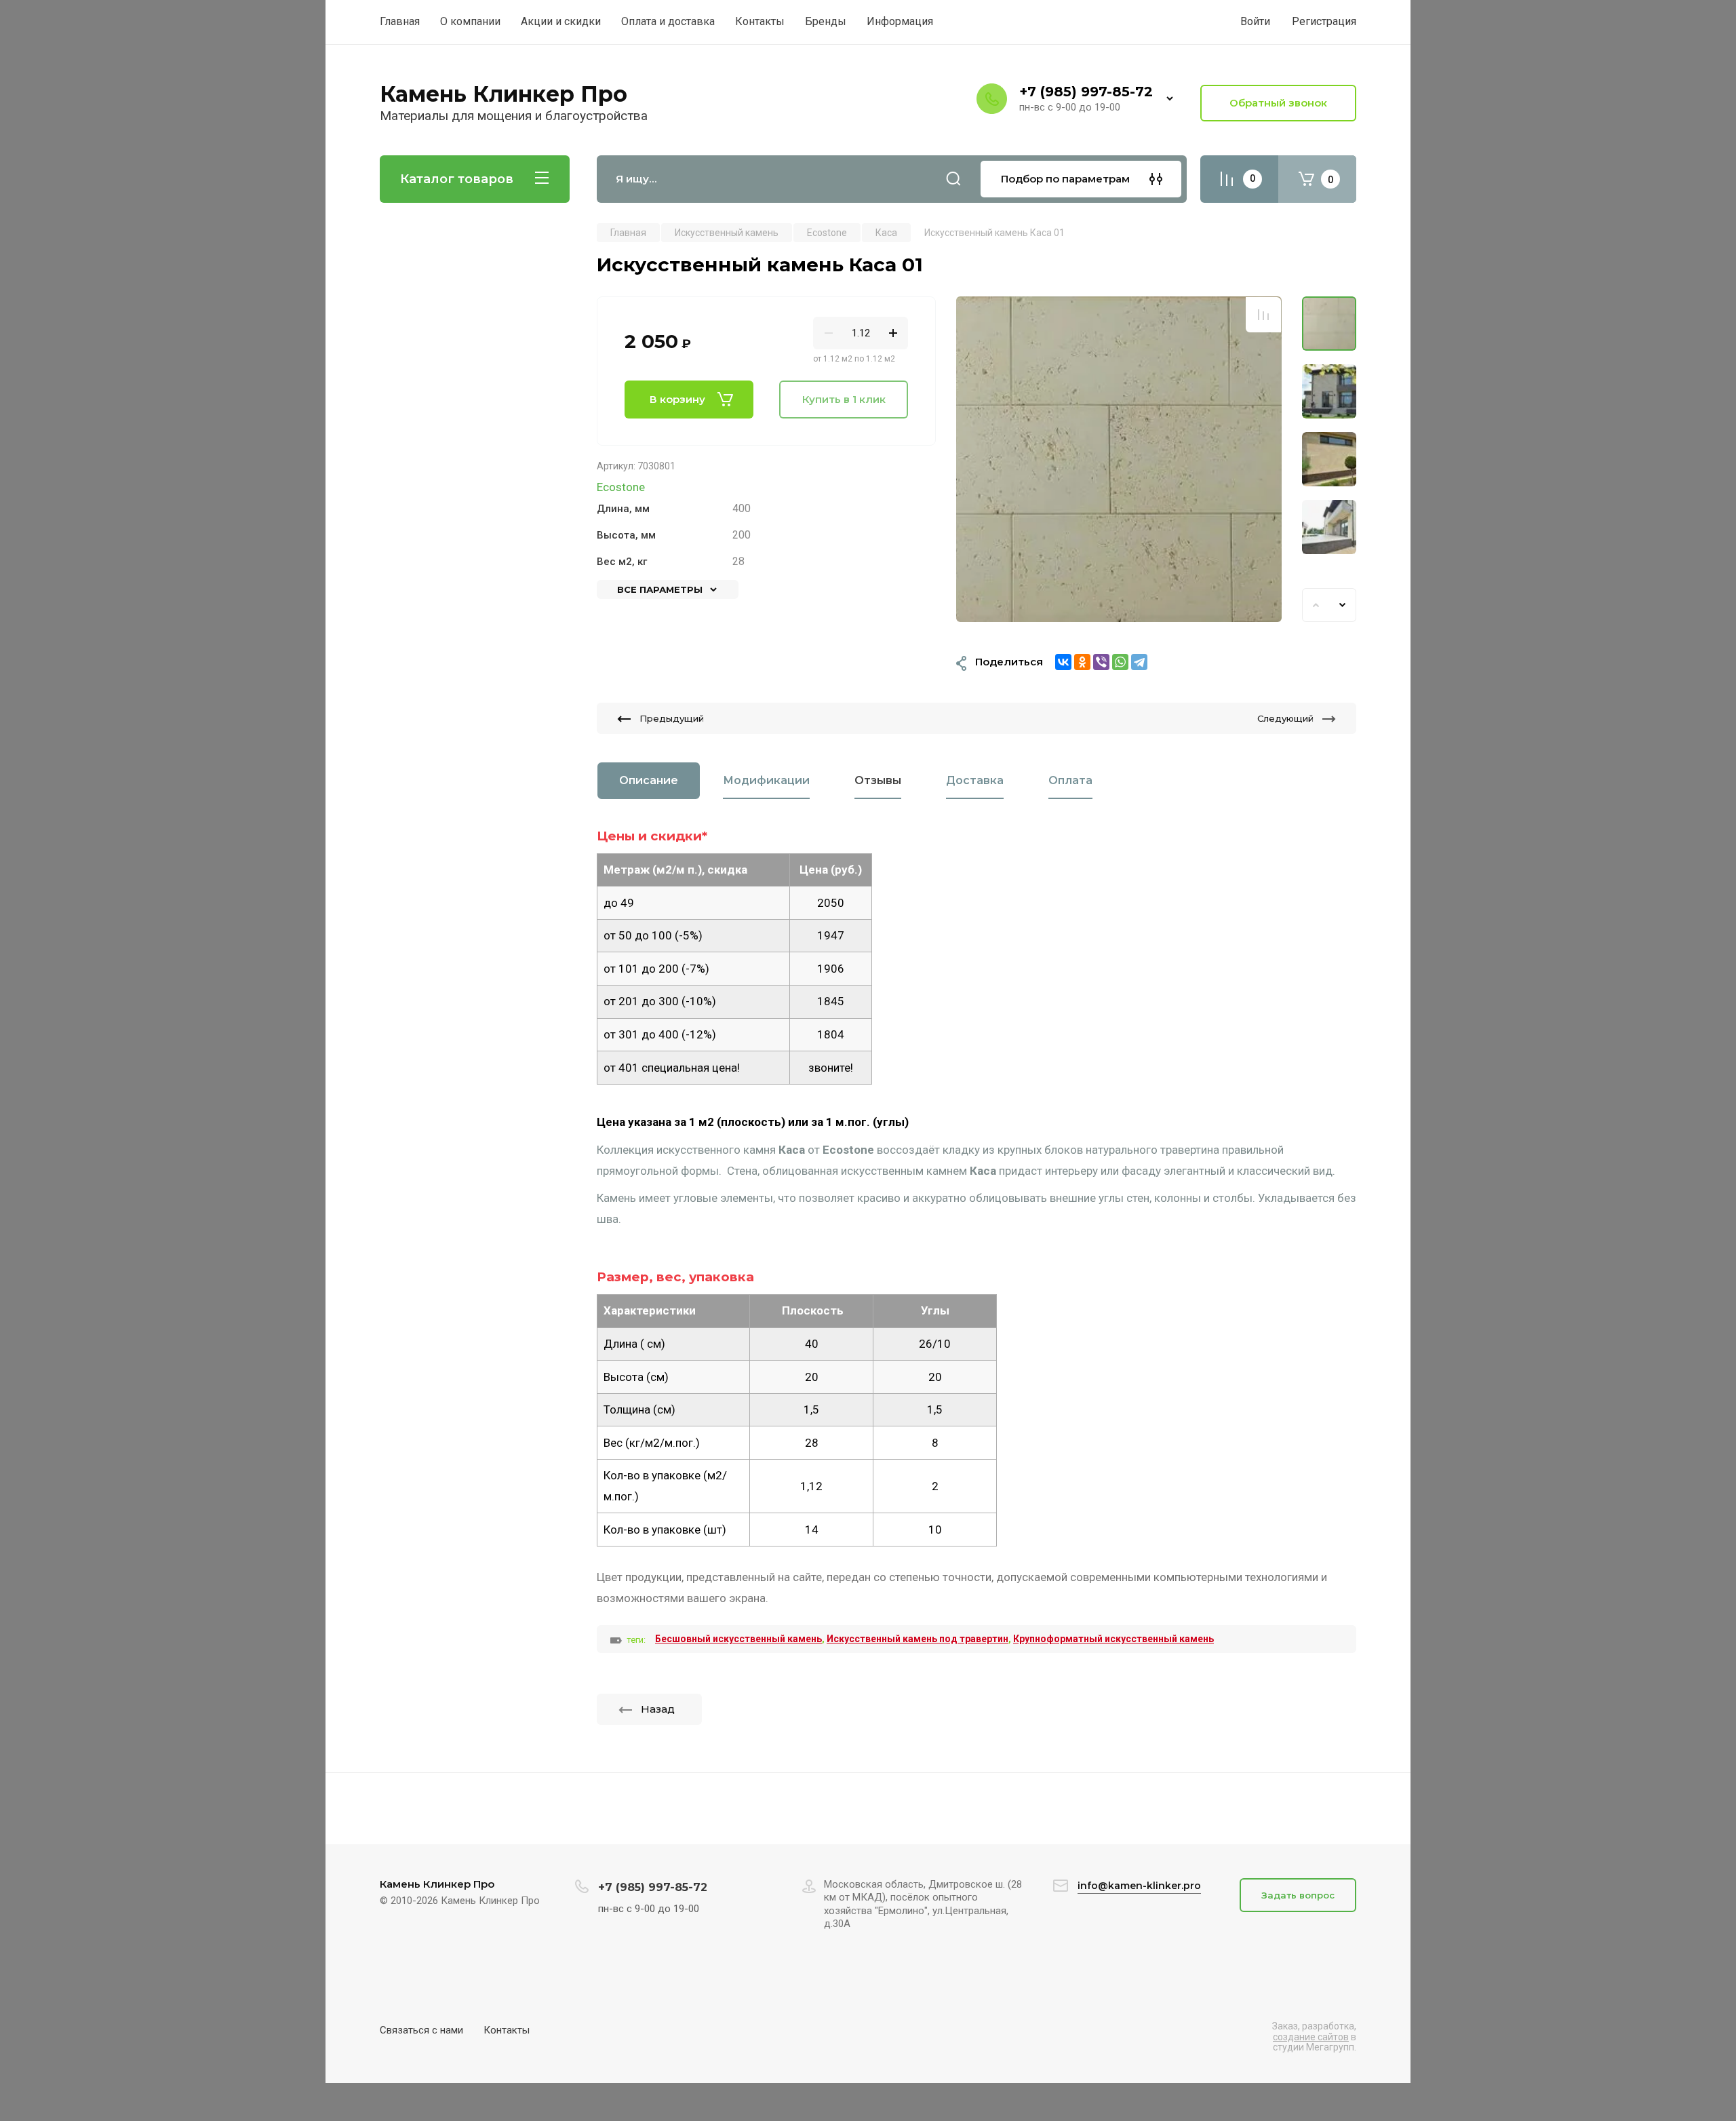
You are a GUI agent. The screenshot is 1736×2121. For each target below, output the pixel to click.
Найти (953, 179)
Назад (658, 1709)
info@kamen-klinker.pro (1139, 1886)
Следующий (1285, 718)
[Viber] (1101, 662)
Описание (649, 780)
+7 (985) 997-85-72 (1086, 92)
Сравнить (1263, 315)
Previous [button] (1316, 605)
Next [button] (1343, 605)
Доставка (975, 780)
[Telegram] (1139, 662)
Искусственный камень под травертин (918, 1639)
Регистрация (1324, 21)
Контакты (507, 2030)
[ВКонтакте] (1063, 662)
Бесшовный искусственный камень (738, 1639)
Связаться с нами (421, 2030)
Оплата (1070, 780)
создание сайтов (1311, 2037)
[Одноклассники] (1082, 662)
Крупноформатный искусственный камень (1113, 1639)
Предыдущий (672, 718)
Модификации (766, 780)
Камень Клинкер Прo (504, 94)
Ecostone (621, 487)
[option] (1119, 459)
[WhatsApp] (1120, 662)
